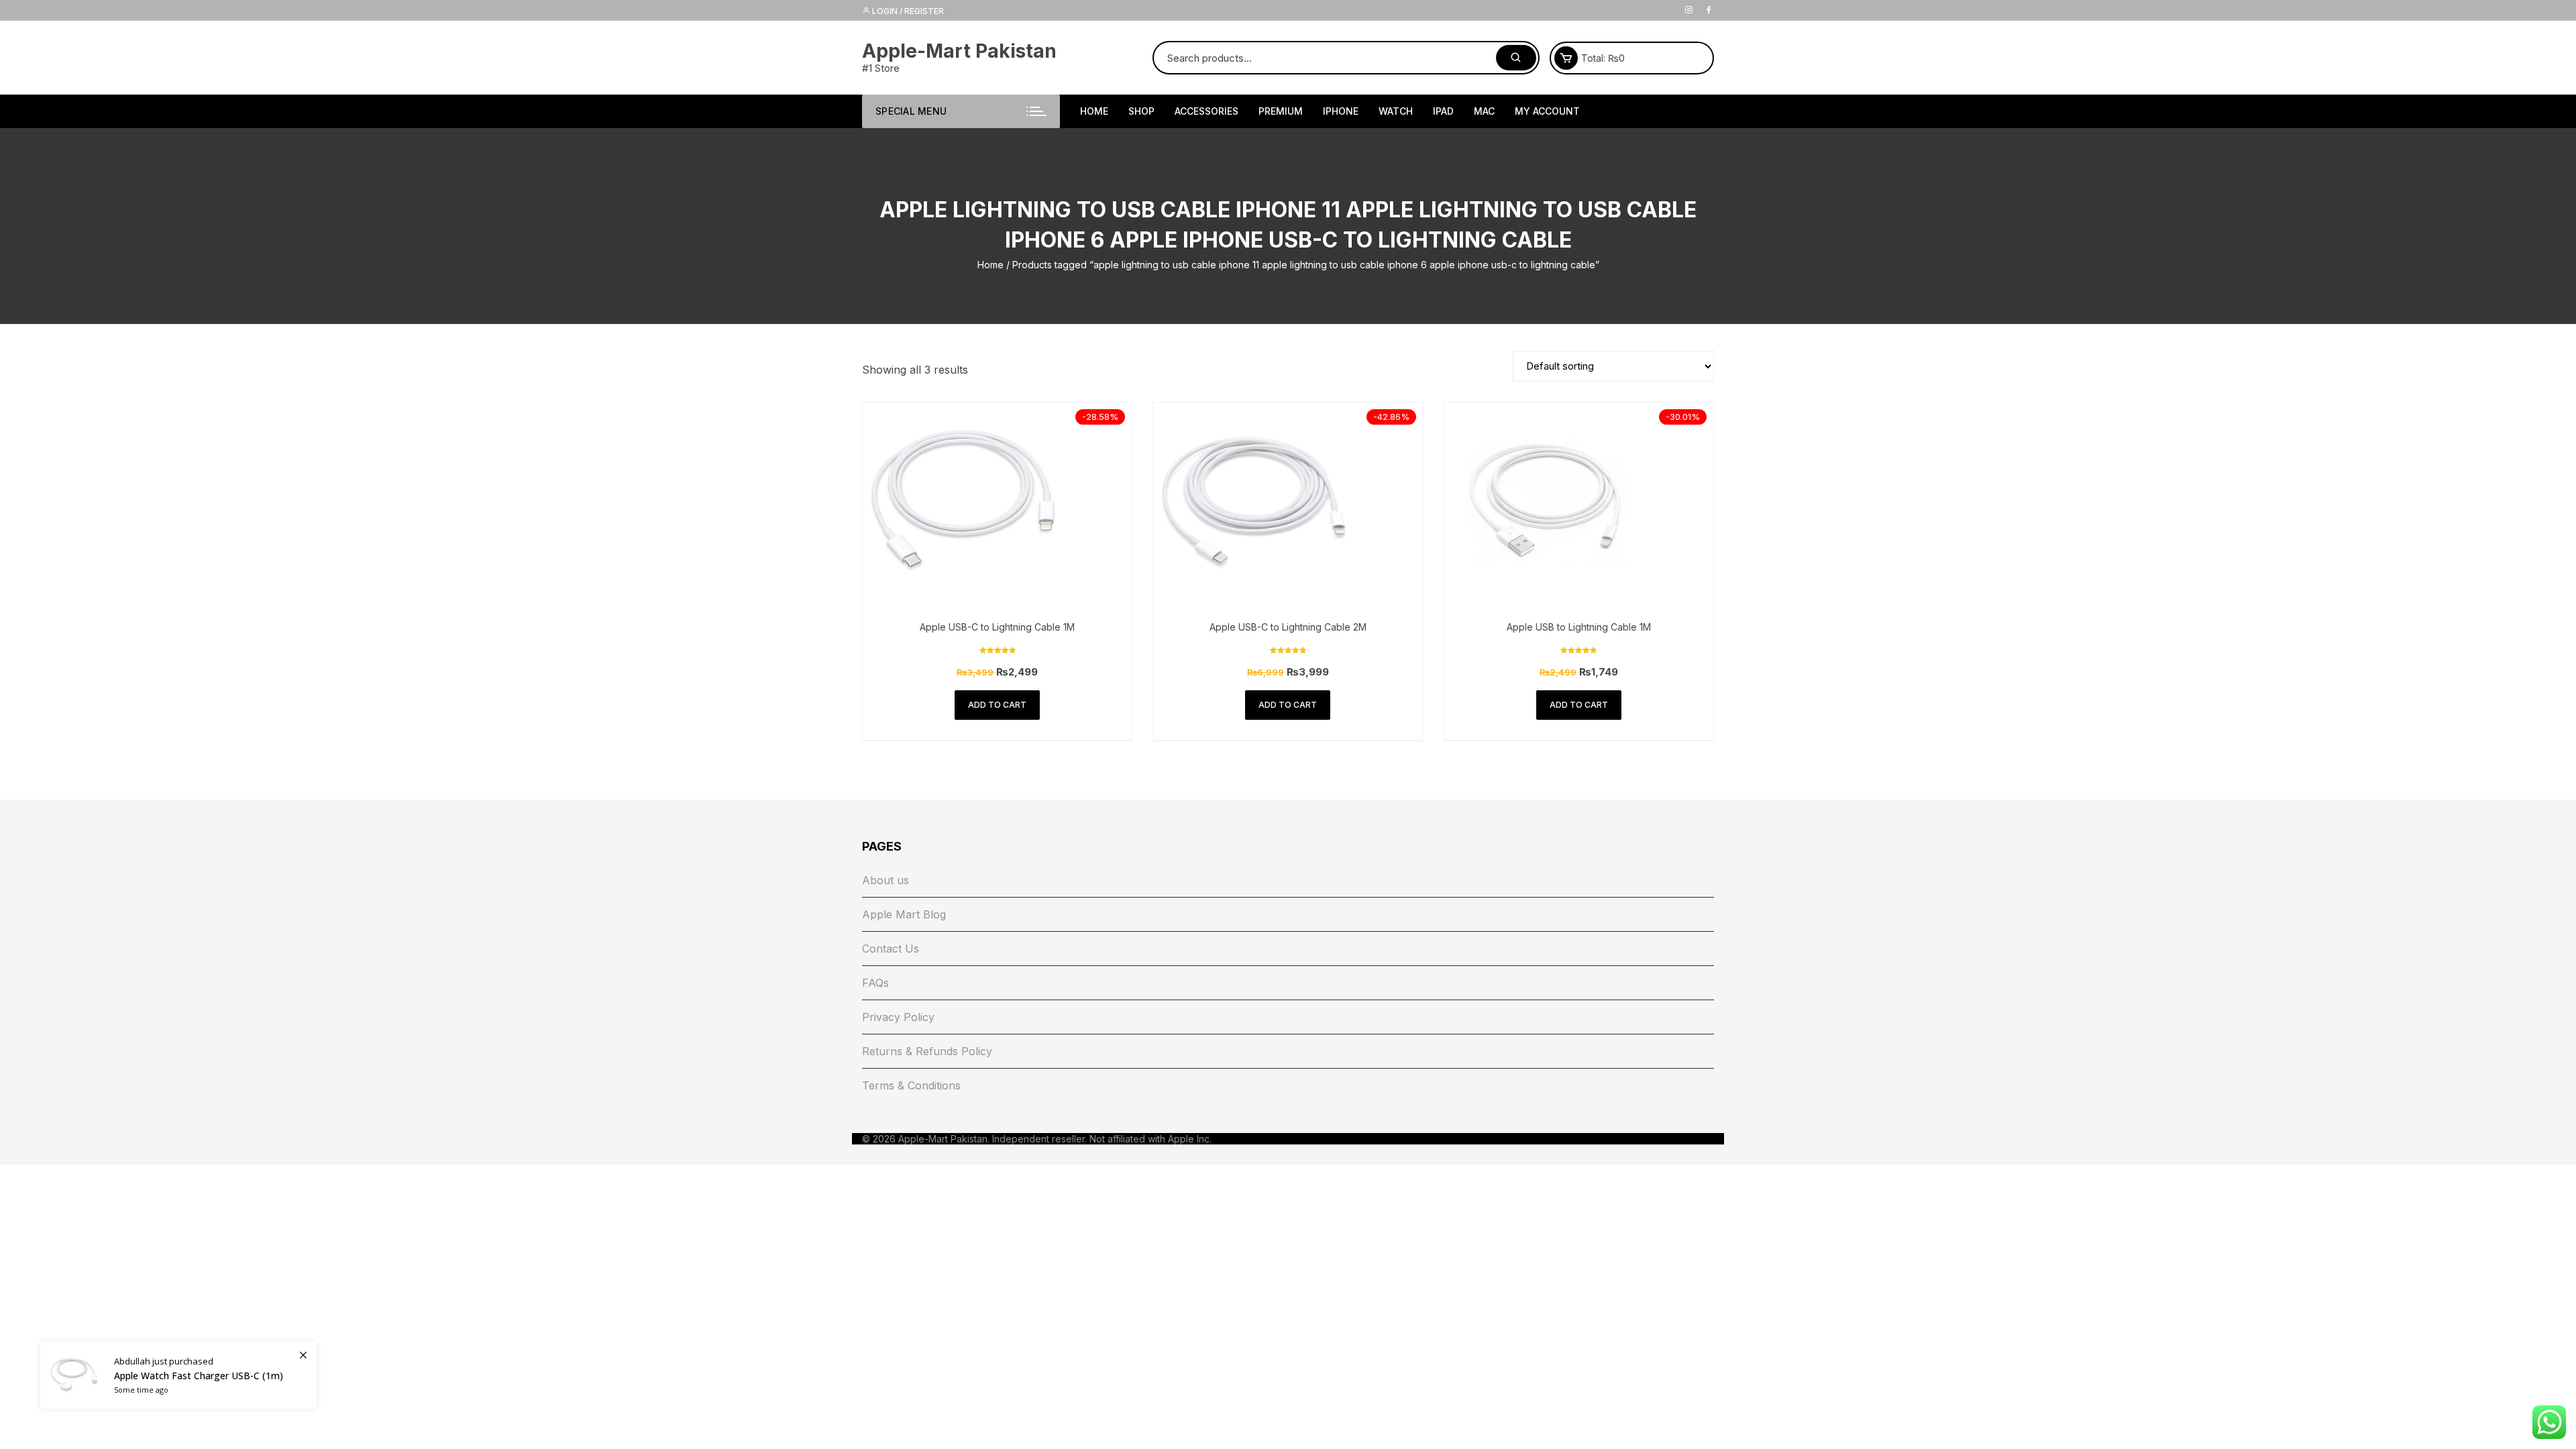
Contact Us (891, 949)
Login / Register (907, 11)
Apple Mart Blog (904, 914)
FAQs (875, 983)
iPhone (1341, 111)
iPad (1443, 111)
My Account (1547, 111)
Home (990, 265)
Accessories (1206, 111)
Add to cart (997, 705)
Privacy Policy (898, 1017)
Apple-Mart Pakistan (959, 51)
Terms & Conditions (911, 1085)
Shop (1141, 111)
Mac (1484, 111)
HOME (1094, 111)
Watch (1396, 111)
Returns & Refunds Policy (927, 1051)
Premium (1281, 111)
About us (885, 880)
